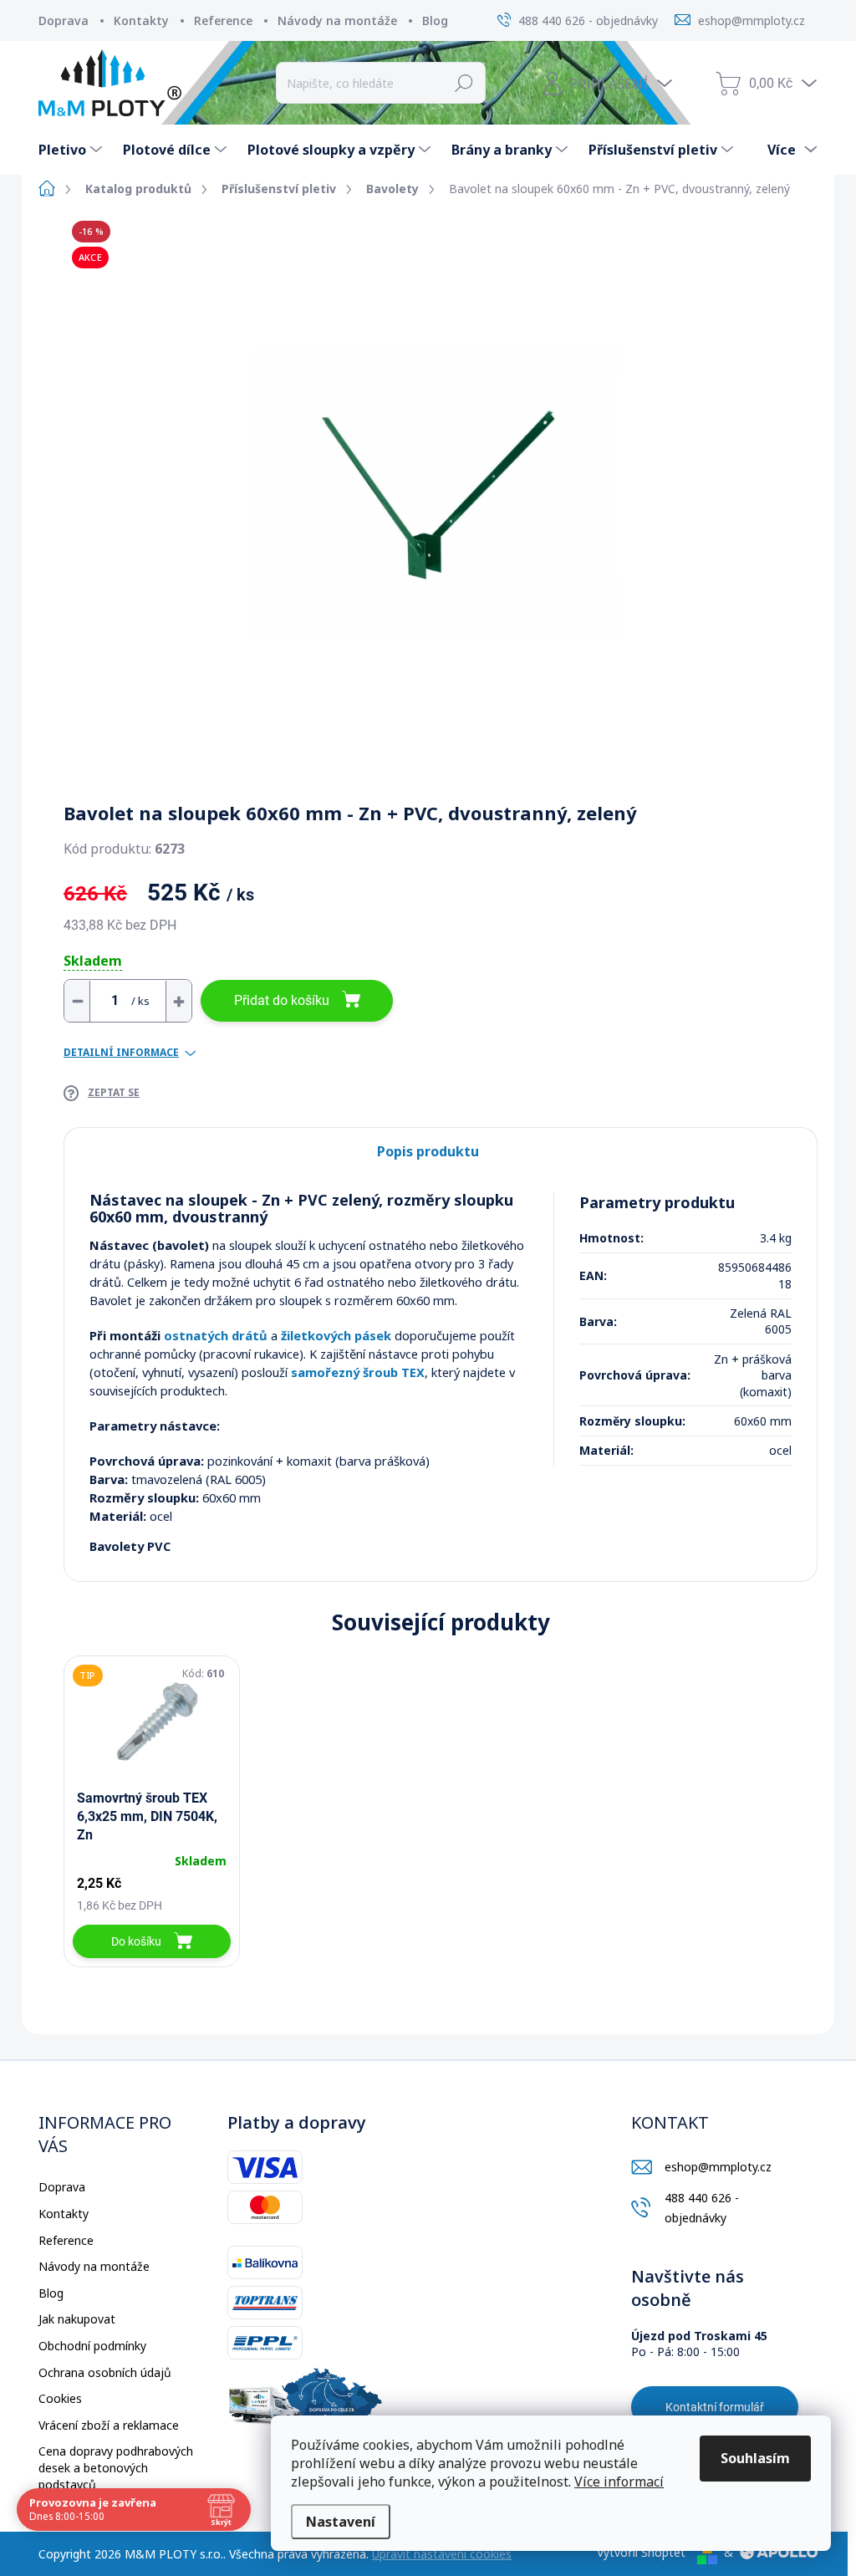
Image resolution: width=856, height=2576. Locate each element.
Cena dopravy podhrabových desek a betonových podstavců (116, 2467)
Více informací (619, 2482)
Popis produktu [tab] (428, 1151)
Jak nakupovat (77, 2319)
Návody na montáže (337, 20)
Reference (223, 20)
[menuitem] (72, 150)
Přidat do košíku (282, 1000)
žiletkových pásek (336, 1335)
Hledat (464, 83)
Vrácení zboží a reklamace (109, 2425)
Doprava (64, 20)
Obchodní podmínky (92, 2346)
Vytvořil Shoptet (641, 2552)
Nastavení (341, 2522)
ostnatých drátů (216, 1335)
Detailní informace (121, 1053)
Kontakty (141, 20)
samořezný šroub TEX (358, 1372)
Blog (435, 20)
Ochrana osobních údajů (105, 2372)
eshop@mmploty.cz (718, 2167)
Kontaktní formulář (715, 2407)
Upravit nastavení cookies (442, 2554)
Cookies (60, 2398)
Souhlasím (755, 2458)
